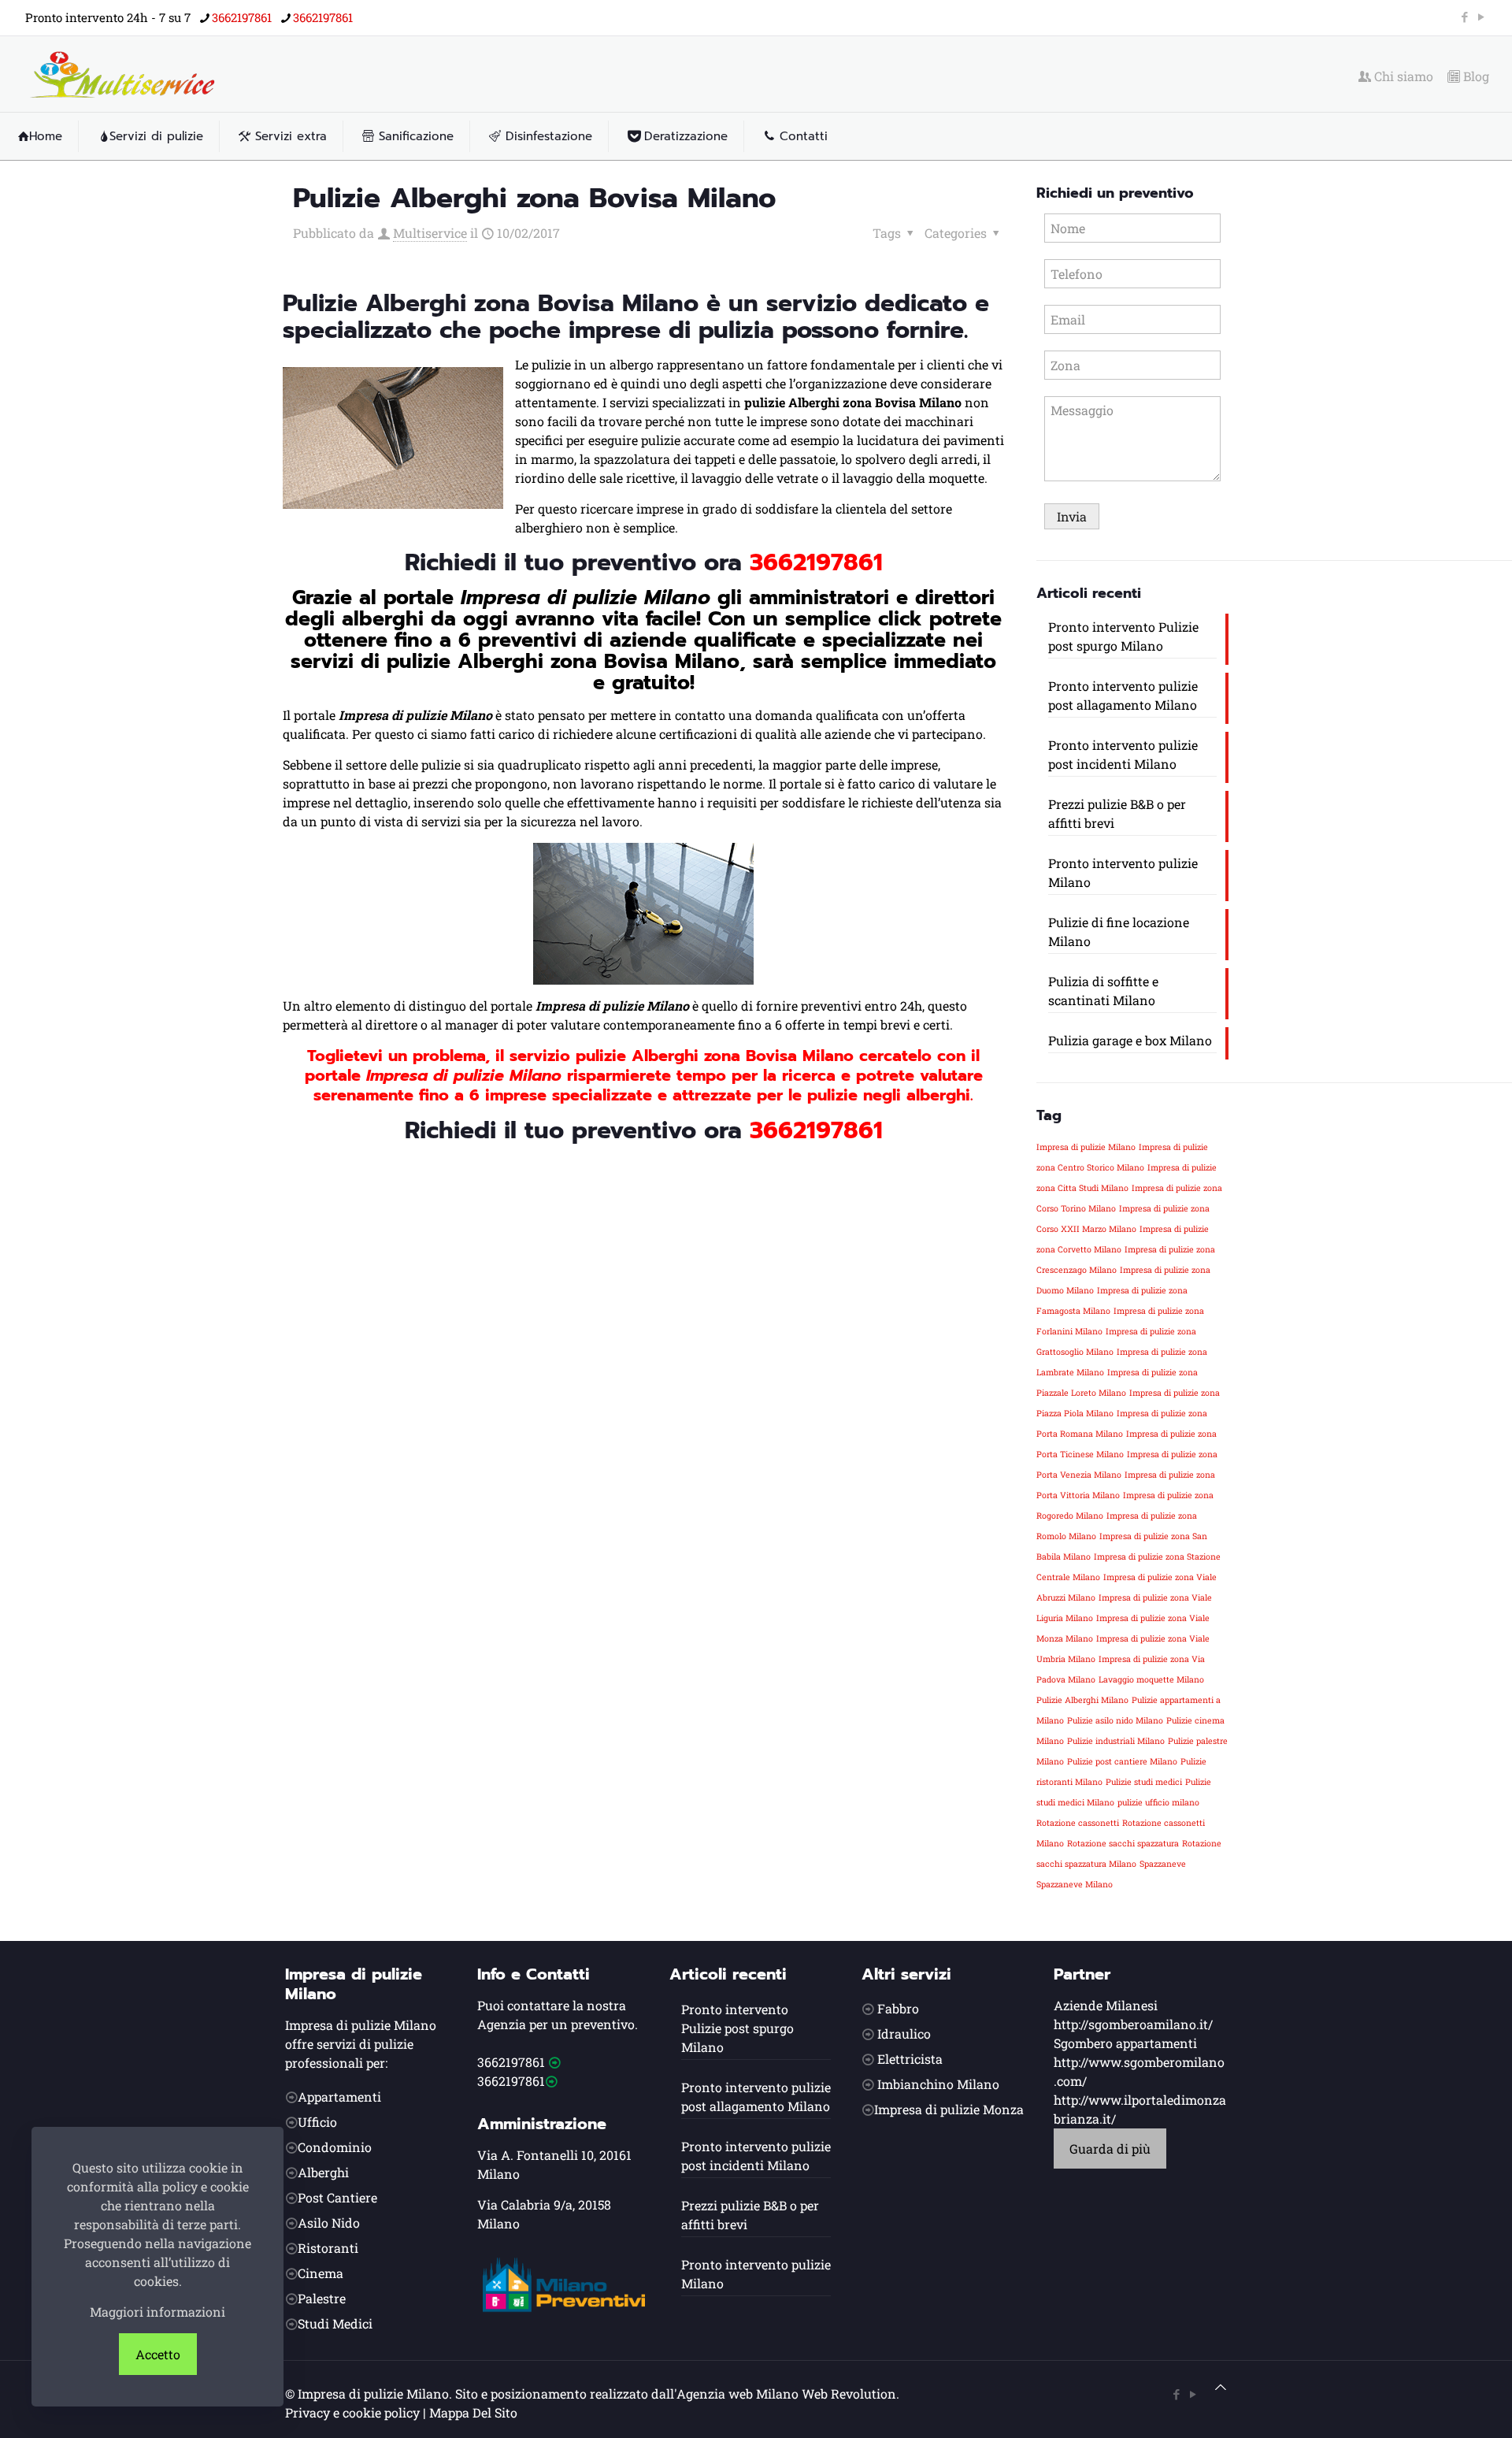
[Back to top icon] (1221, 2387)
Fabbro (898, 2008)
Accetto (158, 2354)
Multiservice (430, 233)
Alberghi (323, 2172)
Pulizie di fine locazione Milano (1119, 931)
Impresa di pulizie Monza (949, 2109)
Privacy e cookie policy (352, 2412)
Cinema (321, 2273)
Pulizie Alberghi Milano (1082, 1700)
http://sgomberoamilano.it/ (1133, 2024)
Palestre (322, 2298)
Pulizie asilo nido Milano (1115, 1720)
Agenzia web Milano (737, 2393)
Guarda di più (1110, 2149)
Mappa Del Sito (473, 2412)
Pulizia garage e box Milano (1130, 1040)
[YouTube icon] (1481, 17)
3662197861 (242, 17)
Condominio (335, 2147)
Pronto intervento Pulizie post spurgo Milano (1123, 636)
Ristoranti (328, 2248)
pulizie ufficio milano (1158, 1802)
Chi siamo (1402, 76)
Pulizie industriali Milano (1116, 1741)
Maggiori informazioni (157, 2312)
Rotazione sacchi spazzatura (1123, 1843)
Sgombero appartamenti (1125, 2043)
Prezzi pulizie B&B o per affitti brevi (1117, 813)
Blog (1475, 76)
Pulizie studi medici (1144, 1782)
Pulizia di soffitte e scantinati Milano (1103, 991)
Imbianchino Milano (938, 2084)
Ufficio (317, 2122)
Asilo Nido (329, 2223)
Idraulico (904, 2034)
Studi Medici (335, 2323)
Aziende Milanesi (1106, 2005)
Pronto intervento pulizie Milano (1123, 872)
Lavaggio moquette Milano (1151, 1679)
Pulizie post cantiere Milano (1122, 1761)
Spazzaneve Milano (1075, 1884)
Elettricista (910, 2059)
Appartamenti (339, 2097)
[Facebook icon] (1464, 17)
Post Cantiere (337, 2197)
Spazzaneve (1163, 1864)
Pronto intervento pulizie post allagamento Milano (1123, 695)
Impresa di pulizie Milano (1086, 1147)
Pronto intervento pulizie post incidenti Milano (1123, 754)
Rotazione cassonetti (1078, 1823)
